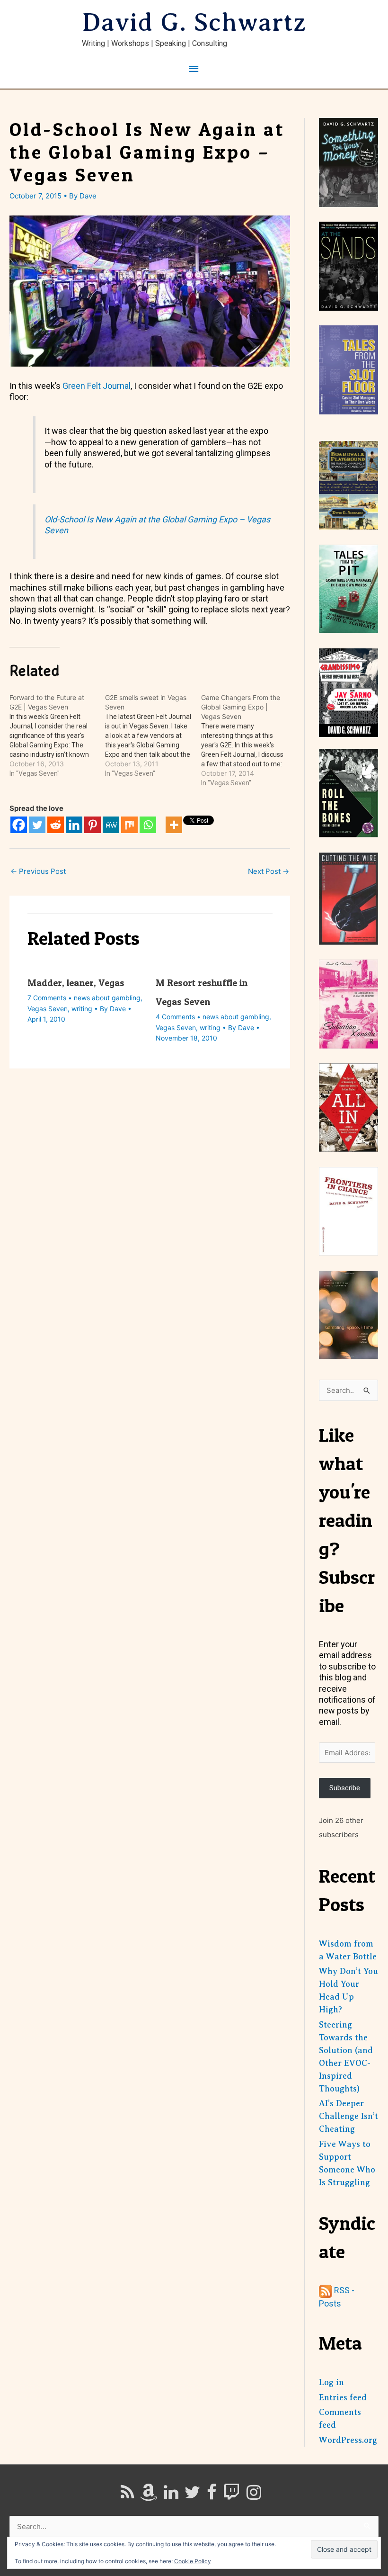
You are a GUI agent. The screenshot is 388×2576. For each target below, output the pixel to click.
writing (82, 1009)
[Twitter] (37, 825)
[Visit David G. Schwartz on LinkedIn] (171, 2495)
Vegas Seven (48, 1009)
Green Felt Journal (97, 386)
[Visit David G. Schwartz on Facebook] (212, 2495)
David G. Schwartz (194, 22)
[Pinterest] (93, 825)
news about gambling (107, 998)
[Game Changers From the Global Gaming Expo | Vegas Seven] (249, 740)
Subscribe (345, 1788)
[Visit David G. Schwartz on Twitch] (231, 2495)
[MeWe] (111, 825)
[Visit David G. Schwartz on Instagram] (254, 2495)
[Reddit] (56, 825)
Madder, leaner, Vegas (76, 983)
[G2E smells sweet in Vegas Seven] (153, 736)
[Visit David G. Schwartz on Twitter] (192, 2495)
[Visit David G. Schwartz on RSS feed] (127, 2495)
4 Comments (175, 1017)
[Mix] (129, 825)
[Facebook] (19, 825)
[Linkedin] (74, 825)
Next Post (269, 871)
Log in (331, 2382)
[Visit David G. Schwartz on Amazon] (149, 2495)
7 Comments (47, 998)
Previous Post (38, 871)
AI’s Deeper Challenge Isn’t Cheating (348, 2116)
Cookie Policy (193, 2561)
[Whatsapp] (148, 825)
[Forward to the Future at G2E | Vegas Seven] (57, 736)
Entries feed (343, 2397)
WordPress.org (348, 2440)
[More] (174, 825)
